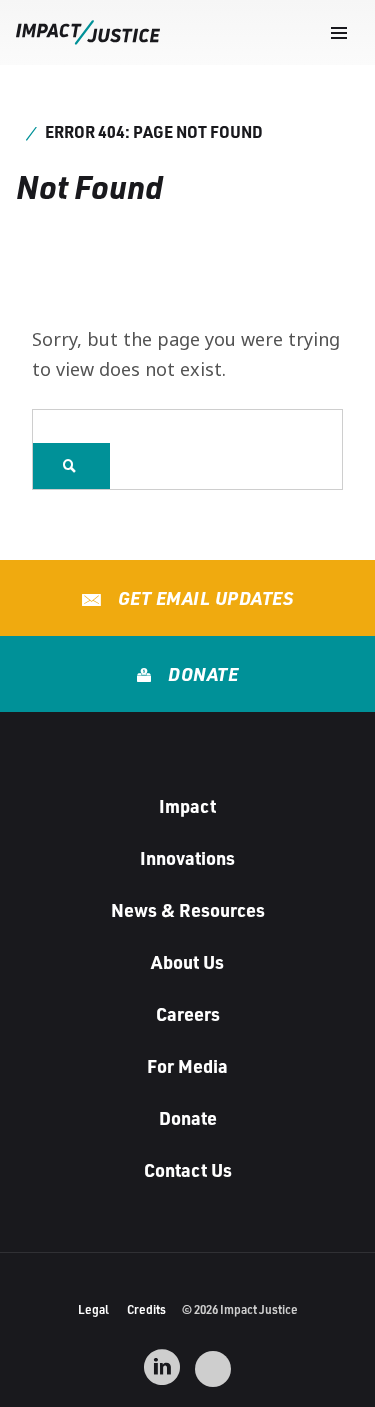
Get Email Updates (203, 598)
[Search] (71, 466)
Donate (201, 674)
